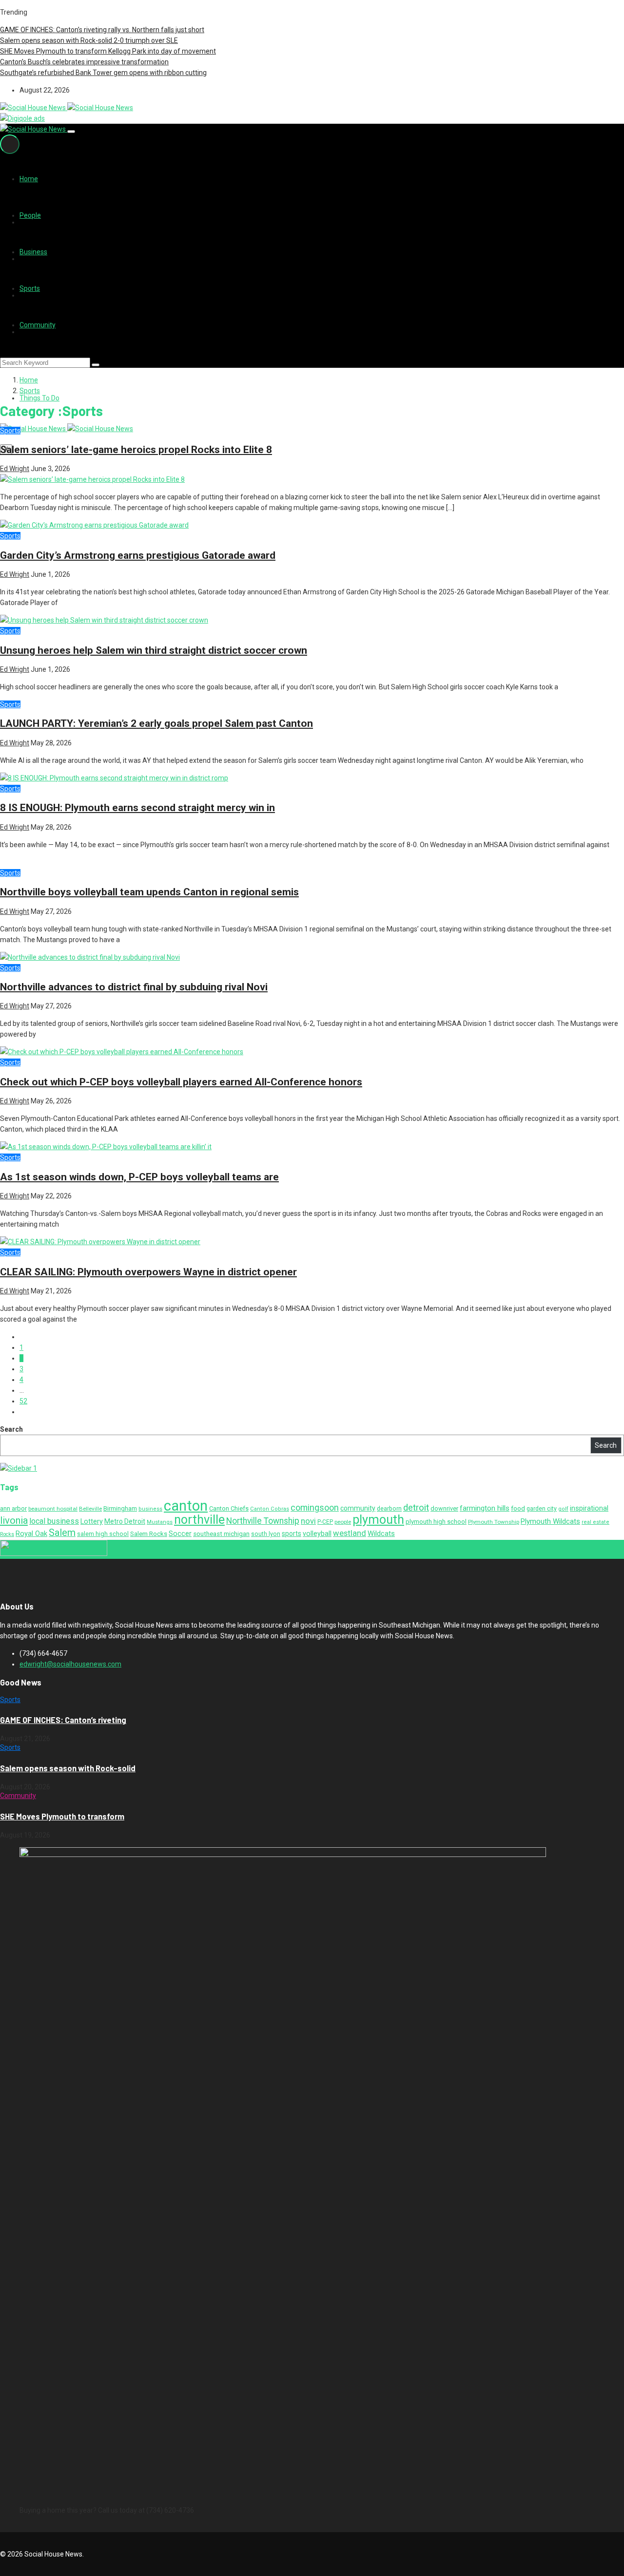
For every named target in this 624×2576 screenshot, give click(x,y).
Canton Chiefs (229, 1508)
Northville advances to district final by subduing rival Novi (134, 987)
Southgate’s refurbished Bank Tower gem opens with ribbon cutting (103, 73)
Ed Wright (15, 469)
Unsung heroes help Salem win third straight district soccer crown (154, 650)
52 (23, 1401)
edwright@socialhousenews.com (70, 1664)
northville (199, 1520)
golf (563, 1509)
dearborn (389, 1509)
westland (350, 1533)
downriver (444, 1508)
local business (54, 1521)
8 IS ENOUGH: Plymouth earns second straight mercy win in (137, 808)
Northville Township (263, 1521)
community (358, 1508)
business (150, 1509)
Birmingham (120, 1508)
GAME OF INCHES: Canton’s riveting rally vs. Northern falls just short (102, 30)
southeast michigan (221, 1534)
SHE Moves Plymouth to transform (62, 1816)
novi (308, 1521)
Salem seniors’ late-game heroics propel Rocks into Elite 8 (136, 450)
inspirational (589, 1508)
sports (292, 1534)
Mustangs (160, 1522)
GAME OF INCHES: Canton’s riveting (63, 1720)
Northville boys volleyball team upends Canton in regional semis (149, 892)
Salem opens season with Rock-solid (68, 1768)
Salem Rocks (149, 1534)
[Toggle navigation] (71, 132)
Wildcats (381, 1534)
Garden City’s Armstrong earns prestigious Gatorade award (138, 555)
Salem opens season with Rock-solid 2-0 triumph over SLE (89, 40)
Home (29, 179)
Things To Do (39, 398)
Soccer (180, 1534)
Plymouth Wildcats (550, 1521)
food (518, 1508)
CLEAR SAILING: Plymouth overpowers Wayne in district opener (148, 1272)
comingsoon (315, 1508)
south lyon (266, 1534)
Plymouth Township (494, 1522)
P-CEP (325, 1522)
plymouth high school (436, 1522)
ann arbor (13, 1508)
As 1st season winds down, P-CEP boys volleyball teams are (139, 1177)
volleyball (317, 1534)
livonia (14, 1520)
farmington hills (485, 1508)
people (343, 1522)
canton (186, 1506)
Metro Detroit (125, 1521)
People (30, 215)
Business (33, 252)
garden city (542, 1509)
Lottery (92, 1521)
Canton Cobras (270, 1509)
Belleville (90, 1509)
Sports (30, 288)
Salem (62, 1533)
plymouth (378, 1520)
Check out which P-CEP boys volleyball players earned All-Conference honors (181, 1082)
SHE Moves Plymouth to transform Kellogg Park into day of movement (108, 51)
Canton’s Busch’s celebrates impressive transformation (84, 62)
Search (11, 1429)
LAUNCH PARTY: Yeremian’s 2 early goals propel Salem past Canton (156, 723)
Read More (76, 603)
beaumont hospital (53, 1509)
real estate (595, 1522)
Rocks (7, 1534)
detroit (416, 1508)
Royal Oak (31, 1534)
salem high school (103, 1534)
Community (38, 325)
